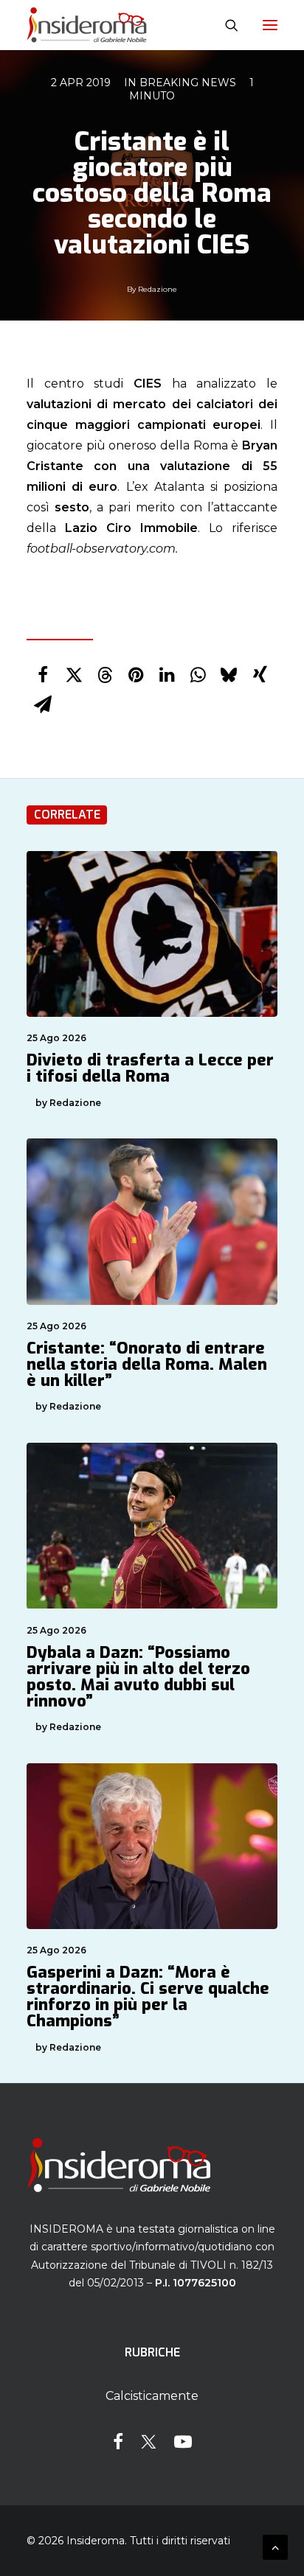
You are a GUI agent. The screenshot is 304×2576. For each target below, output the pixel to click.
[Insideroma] (87, 25)
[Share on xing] (260, 675)
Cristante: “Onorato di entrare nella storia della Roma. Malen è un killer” (147, 1364)
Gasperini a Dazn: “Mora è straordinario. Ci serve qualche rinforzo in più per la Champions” (148, 1996)
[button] (270, 25)
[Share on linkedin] (167, 675)
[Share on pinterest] (136, 675)
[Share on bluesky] (229, 675)
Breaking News (188, 83)
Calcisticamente (152, 2396)
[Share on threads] (105, 675)
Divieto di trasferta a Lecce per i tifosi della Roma (150, 1068)
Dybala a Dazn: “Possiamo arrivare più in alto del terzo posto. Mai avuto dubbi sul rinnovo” (138, 1677)
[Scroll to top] (275, 2546)
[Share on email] (43, 704)
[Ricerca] (225, 25)
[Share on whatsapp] (198, 675)
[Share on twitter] (74, 675)
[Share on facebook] (43, 675)
